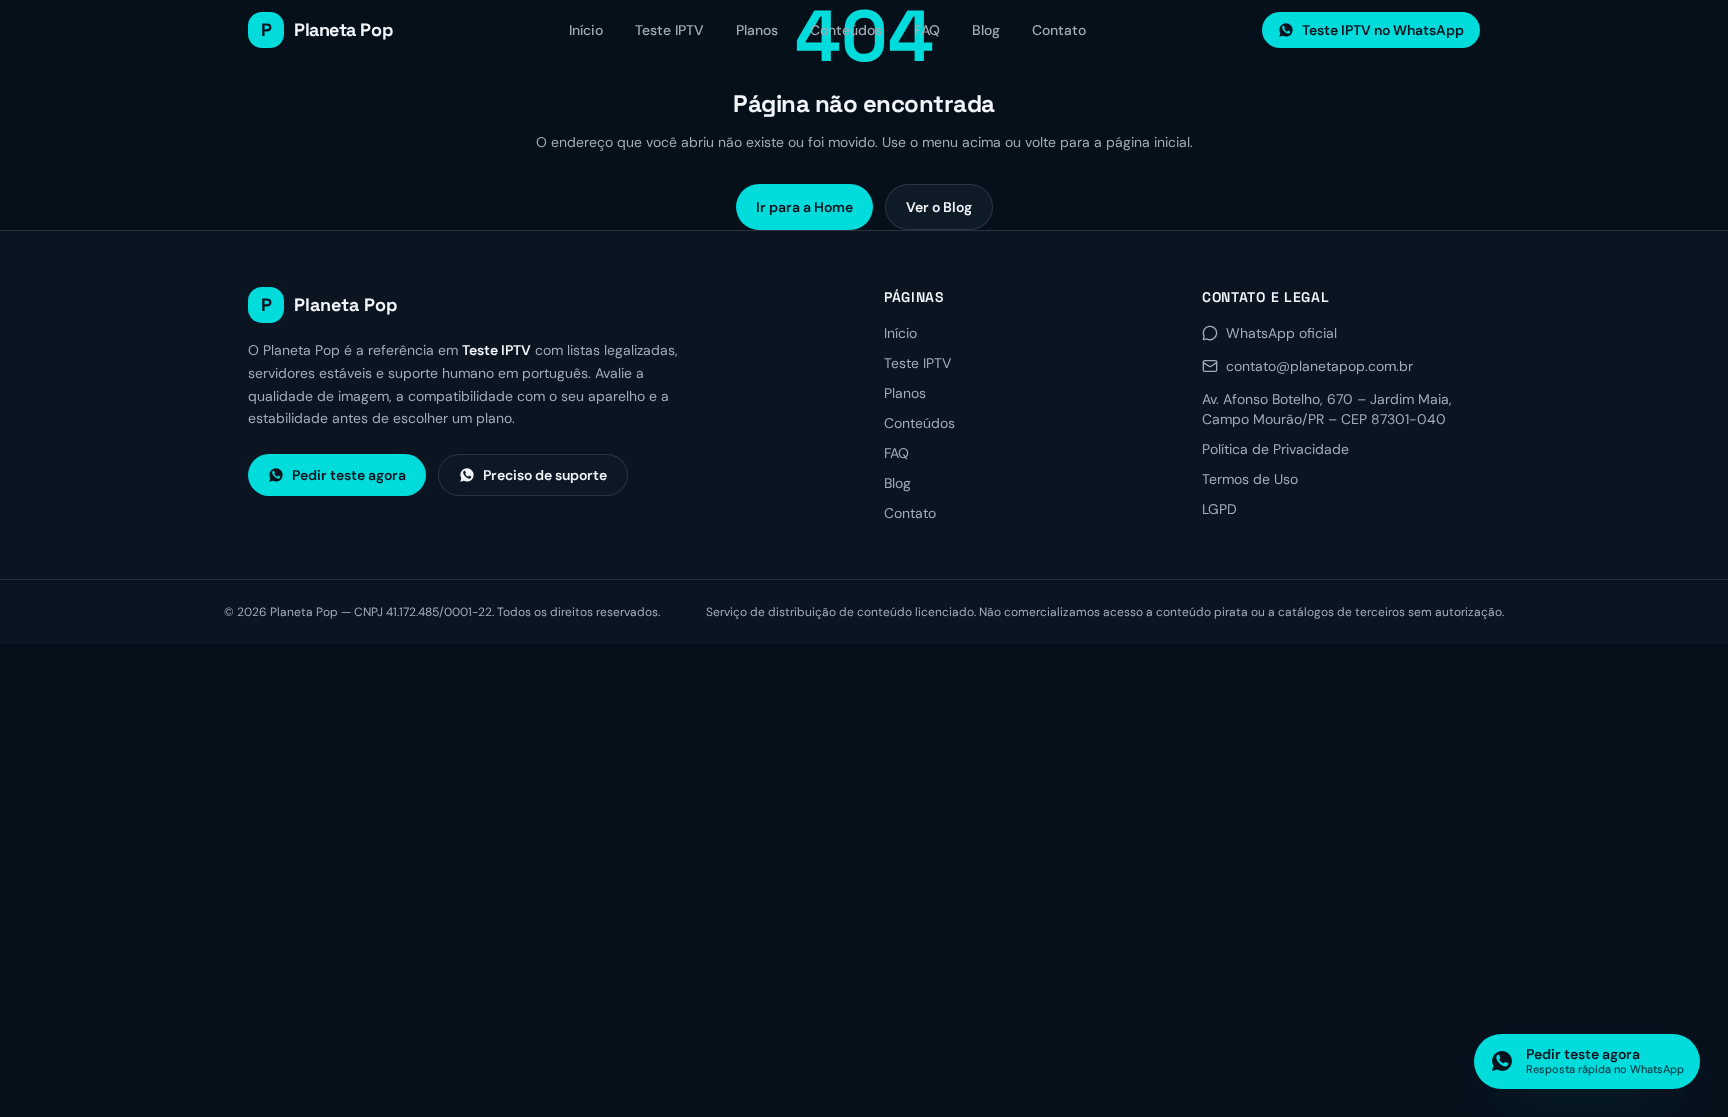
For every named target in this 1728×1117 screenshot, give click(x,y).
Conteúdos (846, 30)
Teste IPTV (669, 30)
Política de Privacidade (1275, 449)
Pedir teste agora (349, 475)
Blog (986, 30)
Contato (1059, 30)
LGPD (1219, 509)
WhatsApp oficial (1281, 333)
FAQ (927, 30)
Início (586, 30)
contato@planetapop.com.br (1319, 366)
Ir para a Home (804, 207)
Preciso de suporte (545, 475)
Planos (757, 30)
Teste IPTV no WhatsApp (1383, 30)
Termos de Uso (1250, 479)
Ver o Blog (939, 207)
